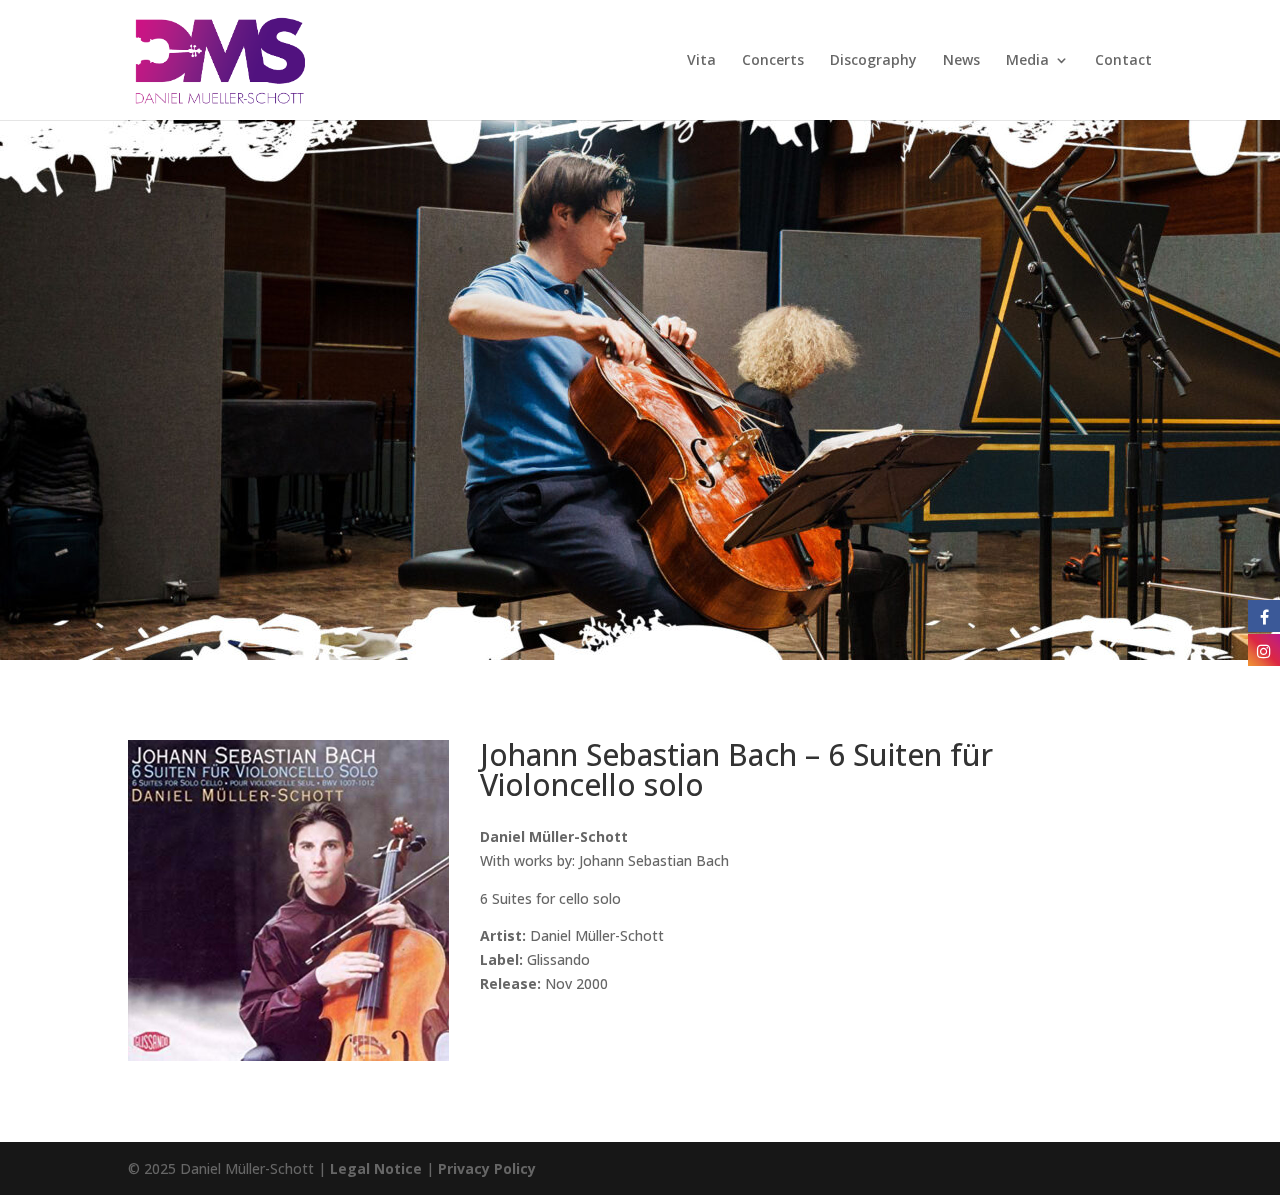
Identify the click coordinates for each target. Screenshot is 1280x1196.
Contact (1123, 61)
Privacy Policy (487, 1168)
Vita (701, 61)
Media (1027, 61)
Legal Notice (376, 1168)
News (961, 61)
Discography (873, 61)
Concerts (773, 61)
